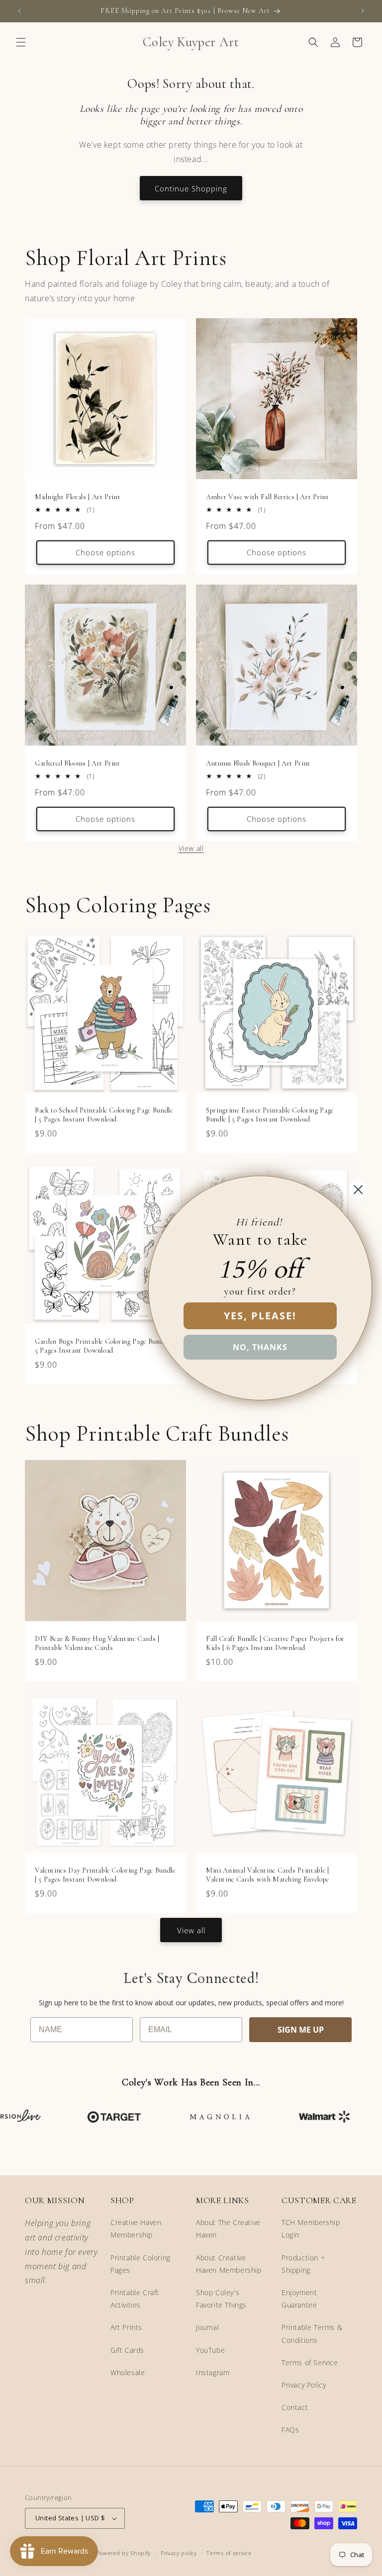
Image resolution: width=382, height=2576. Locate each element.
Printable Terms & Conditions (312, 2333)
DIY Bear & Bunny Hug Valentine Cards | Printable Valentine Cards (97, 1643)
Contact (295, 2407)
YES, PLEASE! (260, 1316)
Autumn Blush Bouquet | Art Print (258, 763)
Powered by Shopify (124, 2553)
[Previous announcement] (19, 11)
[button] (21, 42)
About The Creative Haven (228, 2229)
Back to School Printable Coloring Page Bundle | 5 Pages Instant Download (104, 1115)
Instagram (213, 2372)
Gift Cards (127, 2350)
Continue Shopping (191, 188)
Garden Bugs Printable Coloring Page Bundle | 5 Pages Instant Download (103, 1346)
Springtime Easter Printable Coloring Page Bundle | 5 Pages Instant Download (270, 1115)
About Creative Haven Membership (229, 2264)
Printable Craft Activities (135, 2299)
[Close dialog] (358, 1190)
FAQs (290, 2430)
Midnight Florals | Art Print (78, 497)
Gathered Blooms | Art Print (78, 763)
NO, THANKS (260, 1347)
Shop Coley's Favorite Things (221, 2299)
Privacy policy (179, 2553)
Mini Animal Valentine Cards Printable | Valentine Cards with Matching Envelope (268, 1875)
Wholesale (128, 2372)
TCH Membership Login (311, 2229)
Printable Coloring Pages (141, 2264)
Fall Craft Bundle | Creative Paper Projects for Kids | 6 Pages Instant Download (275, 1643)
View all (191, 848)
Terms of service (229, 2553)
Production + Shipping (303, 2264)
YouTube (210, 2350)
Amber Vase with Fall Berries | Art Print (267, 497)
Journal (207, 2327)
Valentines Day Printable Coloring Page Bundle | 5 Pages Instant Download (105, 1875)
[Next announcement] (363, 11)
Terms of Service (310, 2362)
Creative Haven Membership (136, 2229)
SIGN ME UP (301, 2030)
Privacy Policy (304, 2385)
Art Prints (126, 2327)
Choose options (105, 552)
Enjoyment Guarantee (299, 2299)
